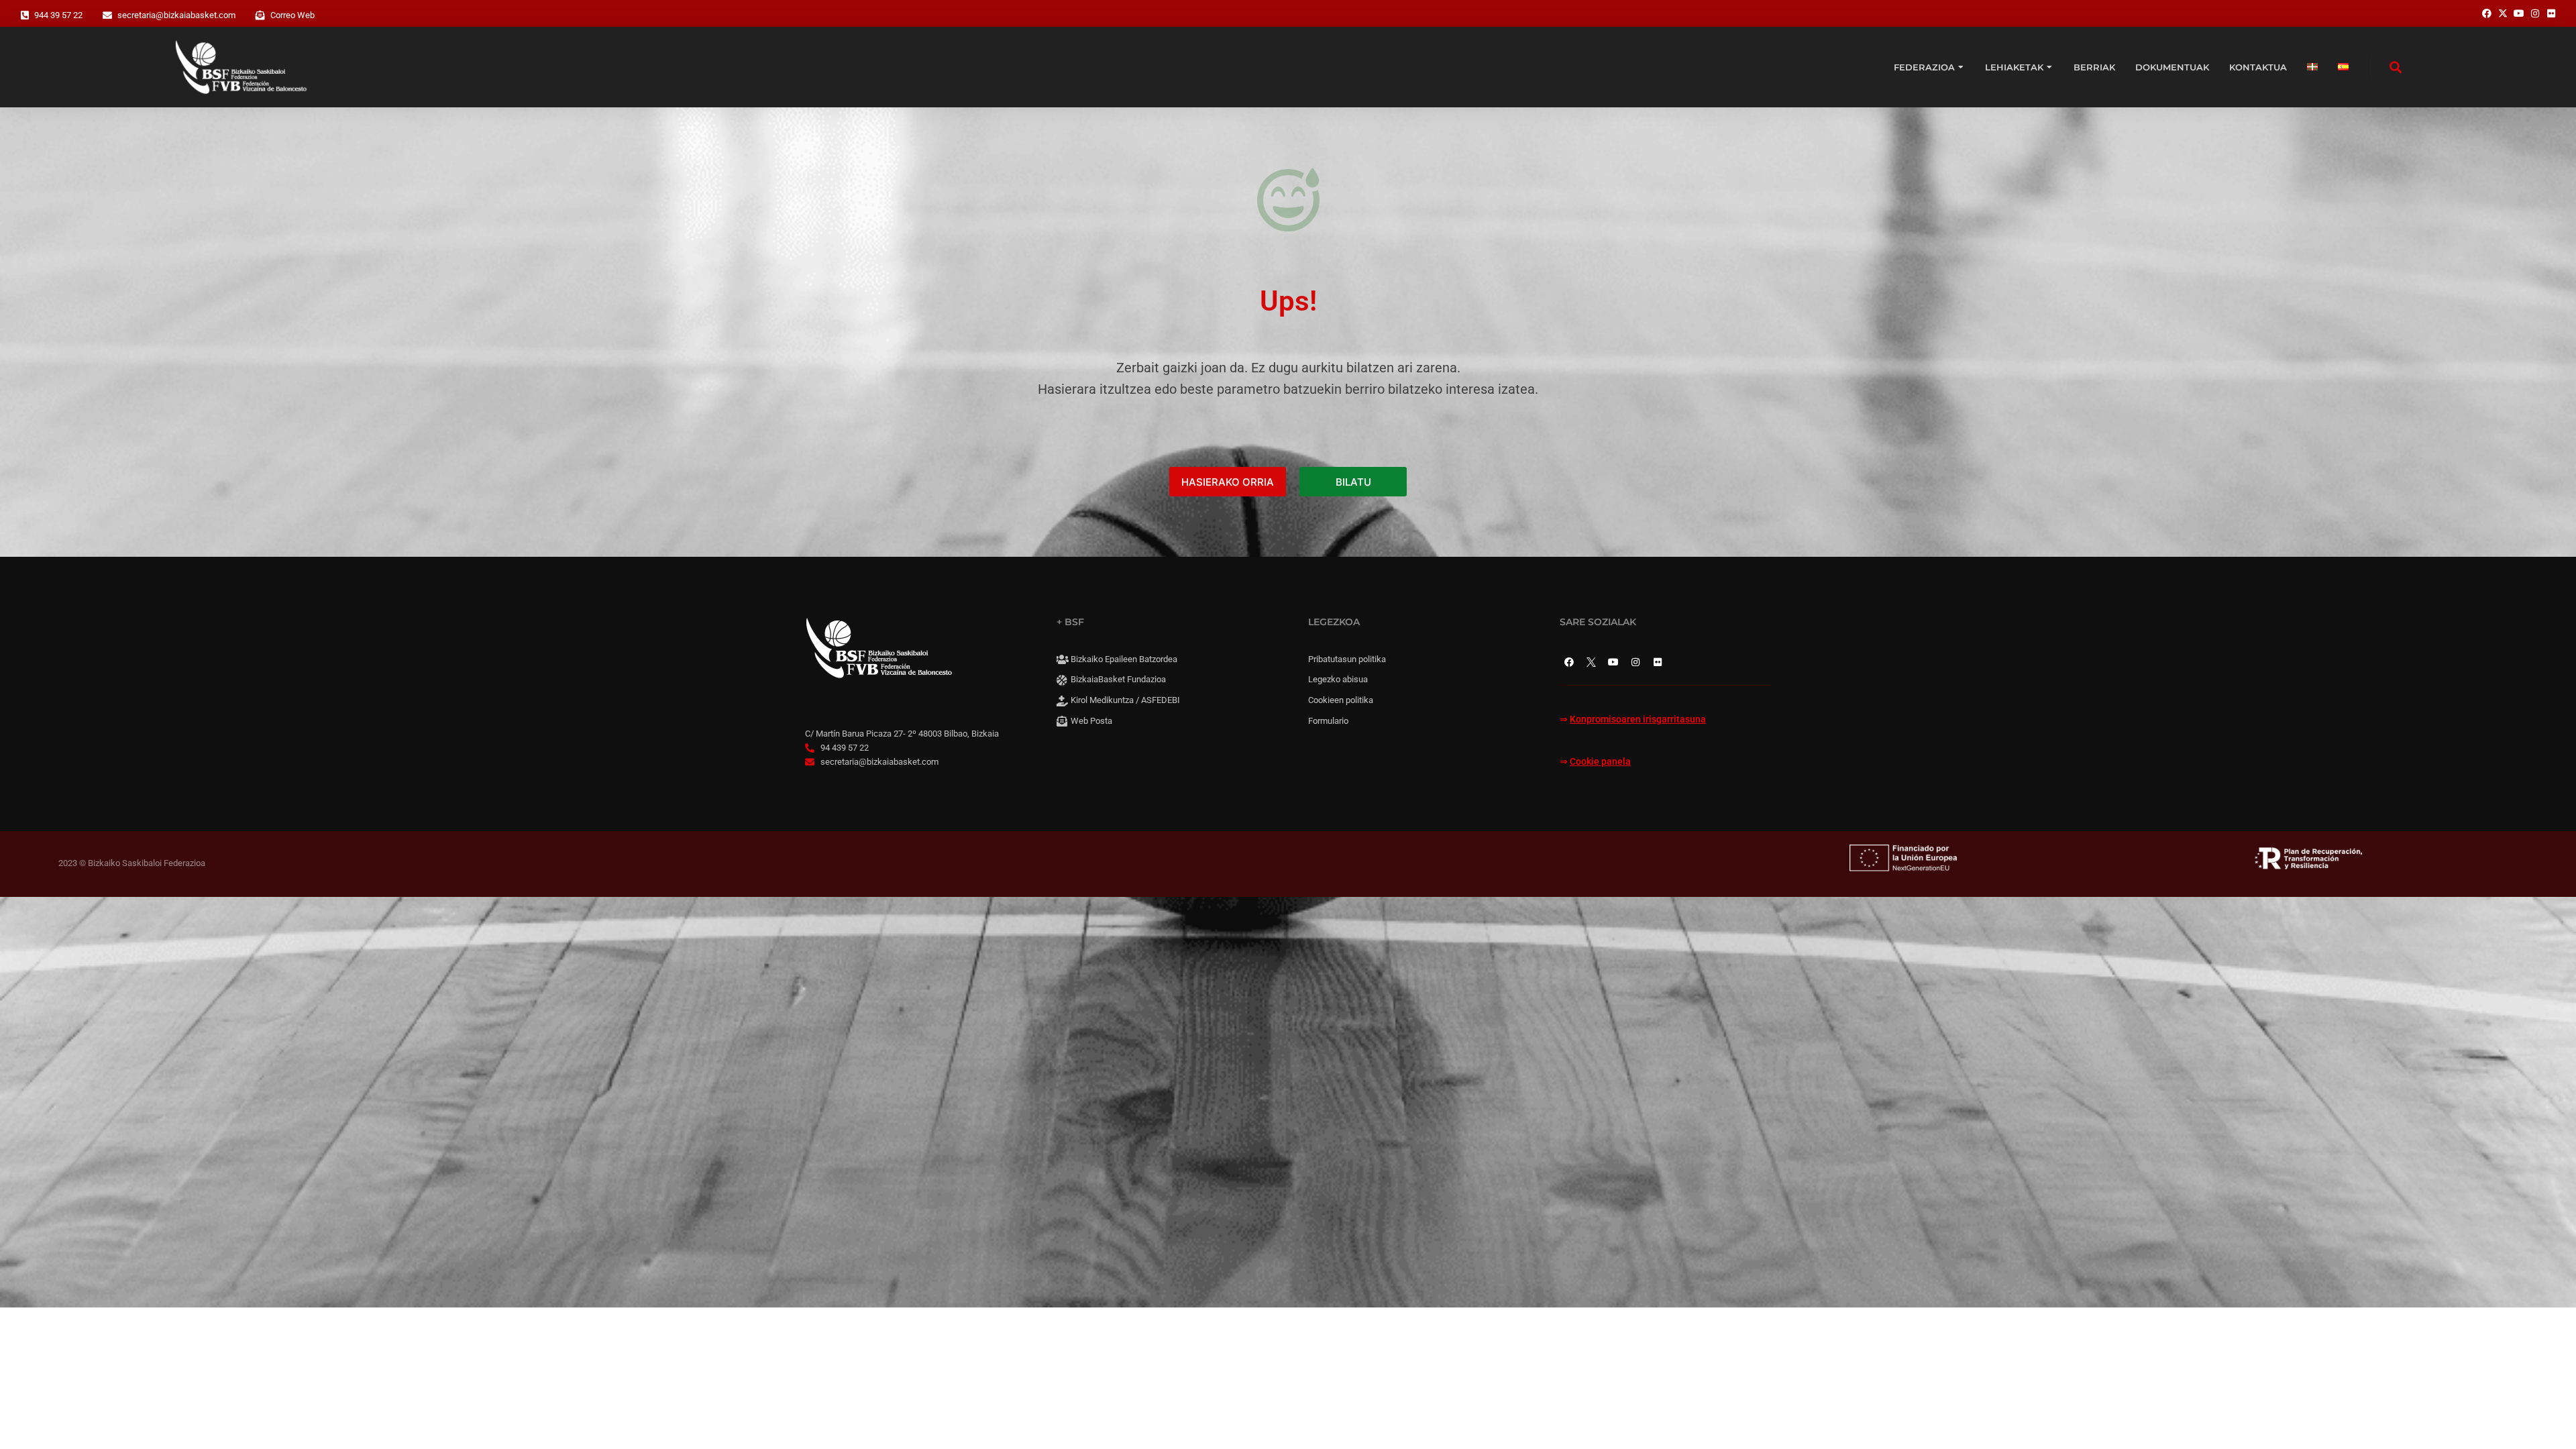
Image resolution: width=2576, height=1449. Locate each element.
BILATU (1353, 482)
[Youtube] (1613, 662)
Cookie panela (1600, 762)
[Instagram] (1635, 662)
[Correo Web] (260, 15)
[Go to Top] (2549, 1422)
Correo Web (292, 15)
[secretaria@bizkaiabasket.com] (107, 15)
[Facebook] (1569, 662)
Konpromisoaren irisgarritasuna (1638, 719)
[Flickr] (1658, 662)
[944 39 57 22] (25, 15)
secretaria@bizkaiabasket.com (176, 15)
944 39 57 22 (58, 15)
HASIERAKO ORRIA (1228, 482)
